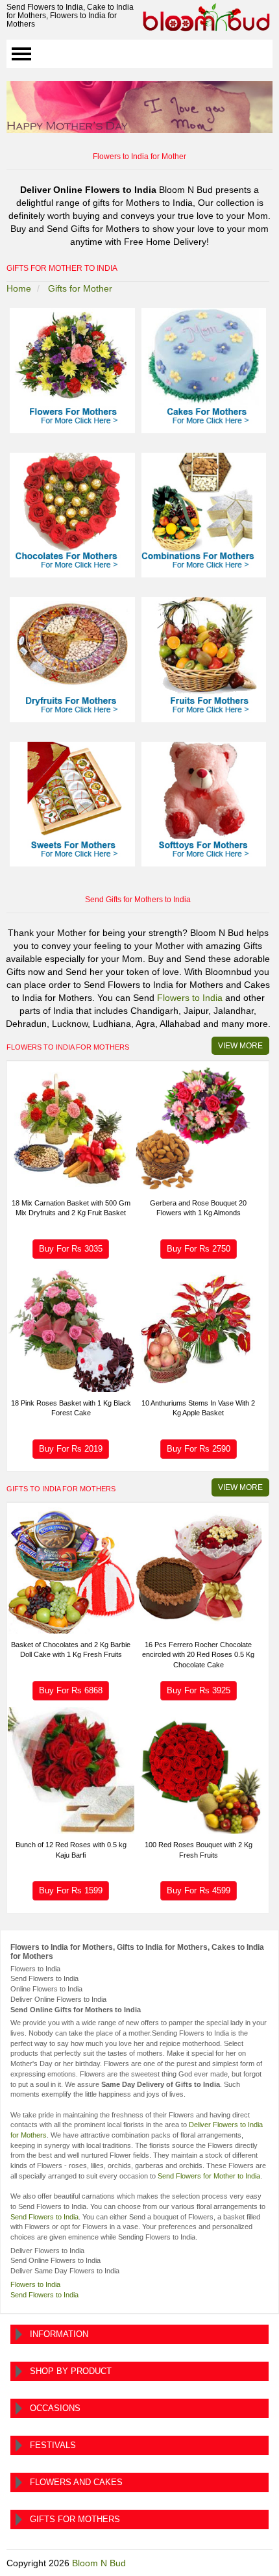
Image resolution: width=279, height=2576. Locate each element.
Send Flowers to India (44, 2217)
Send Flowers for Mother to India (209, 2176)
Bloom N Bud (99, 2563)
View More (240, 1046)
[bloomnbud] (206, 17)
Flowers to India (190, 998)
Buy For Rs (71, 1249)
